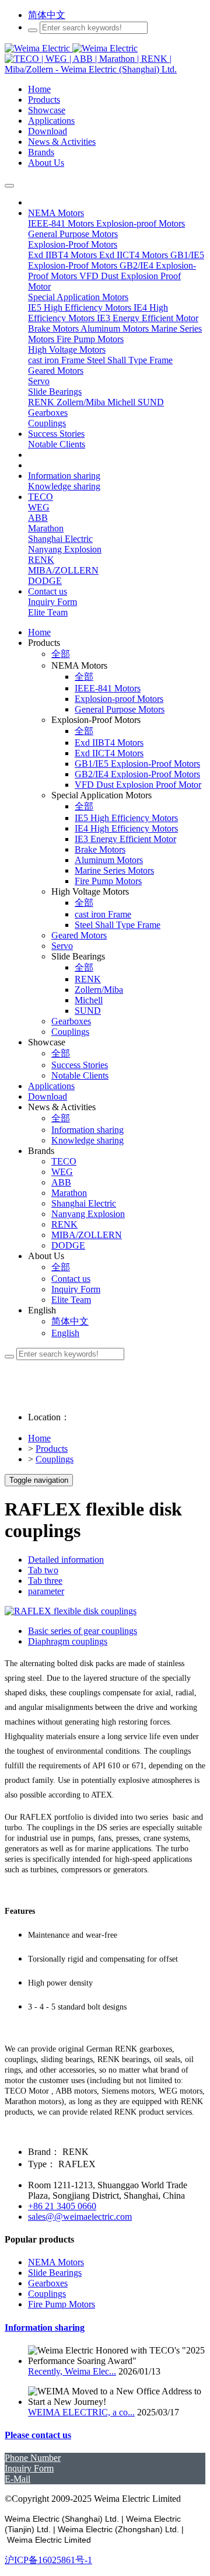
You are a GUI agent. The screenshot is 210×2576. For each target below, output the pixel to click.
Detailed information (66, 1560)
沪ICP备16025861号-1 (48, 2560)
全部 (61, 654)
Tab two (43, 1570)
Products (52, 1449)
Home (39, 632)
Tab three (45, 1581)
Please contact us (38, 2435)
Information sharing (45, 2328)
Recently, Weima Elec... (72, 2371)
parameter (46, 1591)
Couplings (55, 1459)
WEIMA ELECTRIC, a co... (81, 2412)
